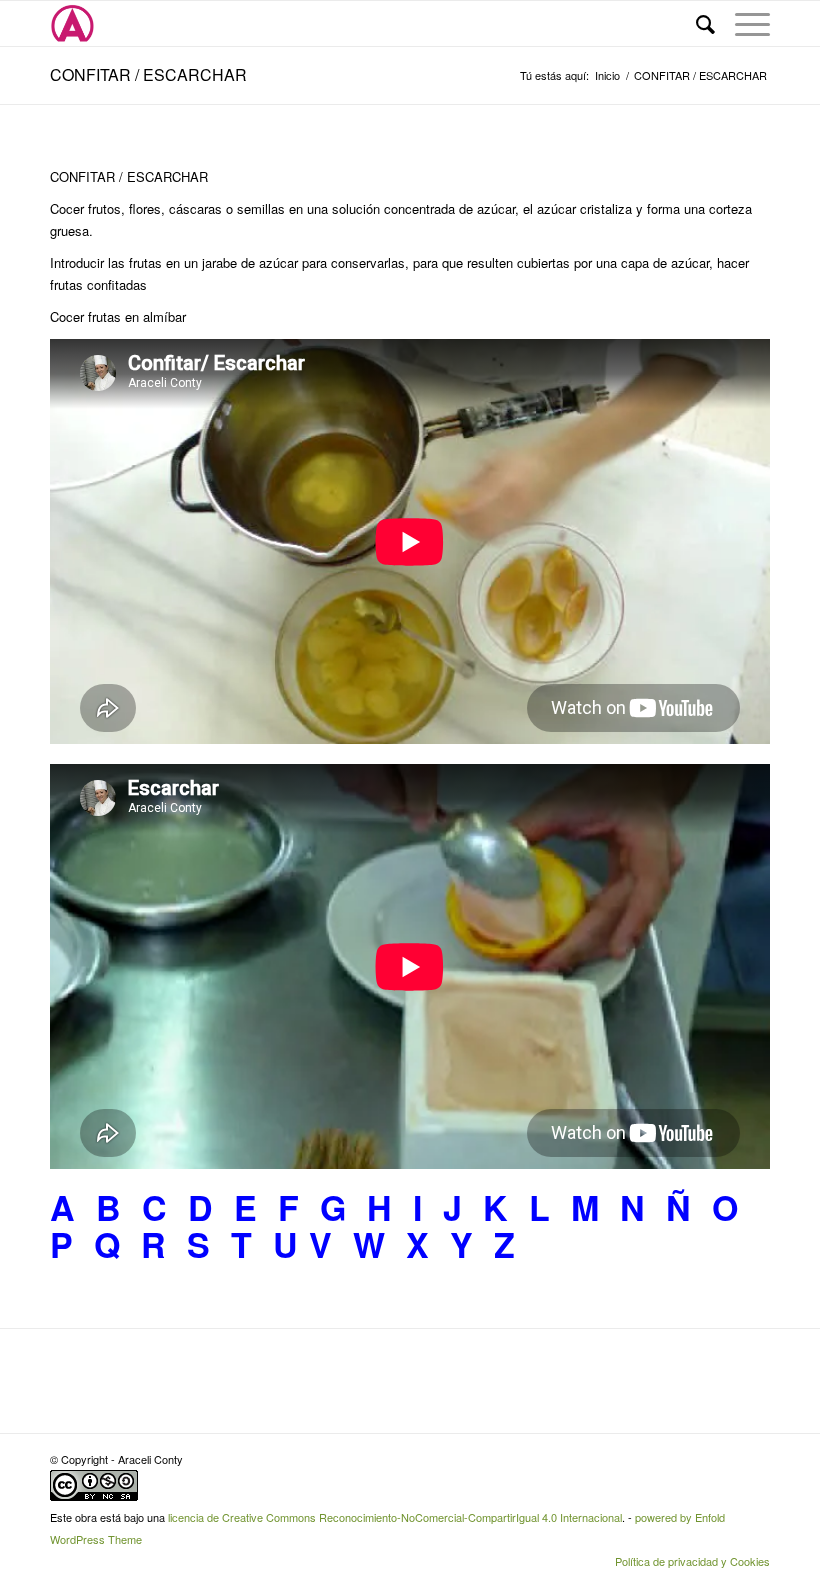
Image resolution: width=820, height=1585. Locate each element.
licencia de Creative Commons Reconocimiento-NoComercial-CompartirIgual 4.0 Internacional (395, 1517)
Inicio (607, 75)
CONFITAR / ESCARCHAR (148, 74)
